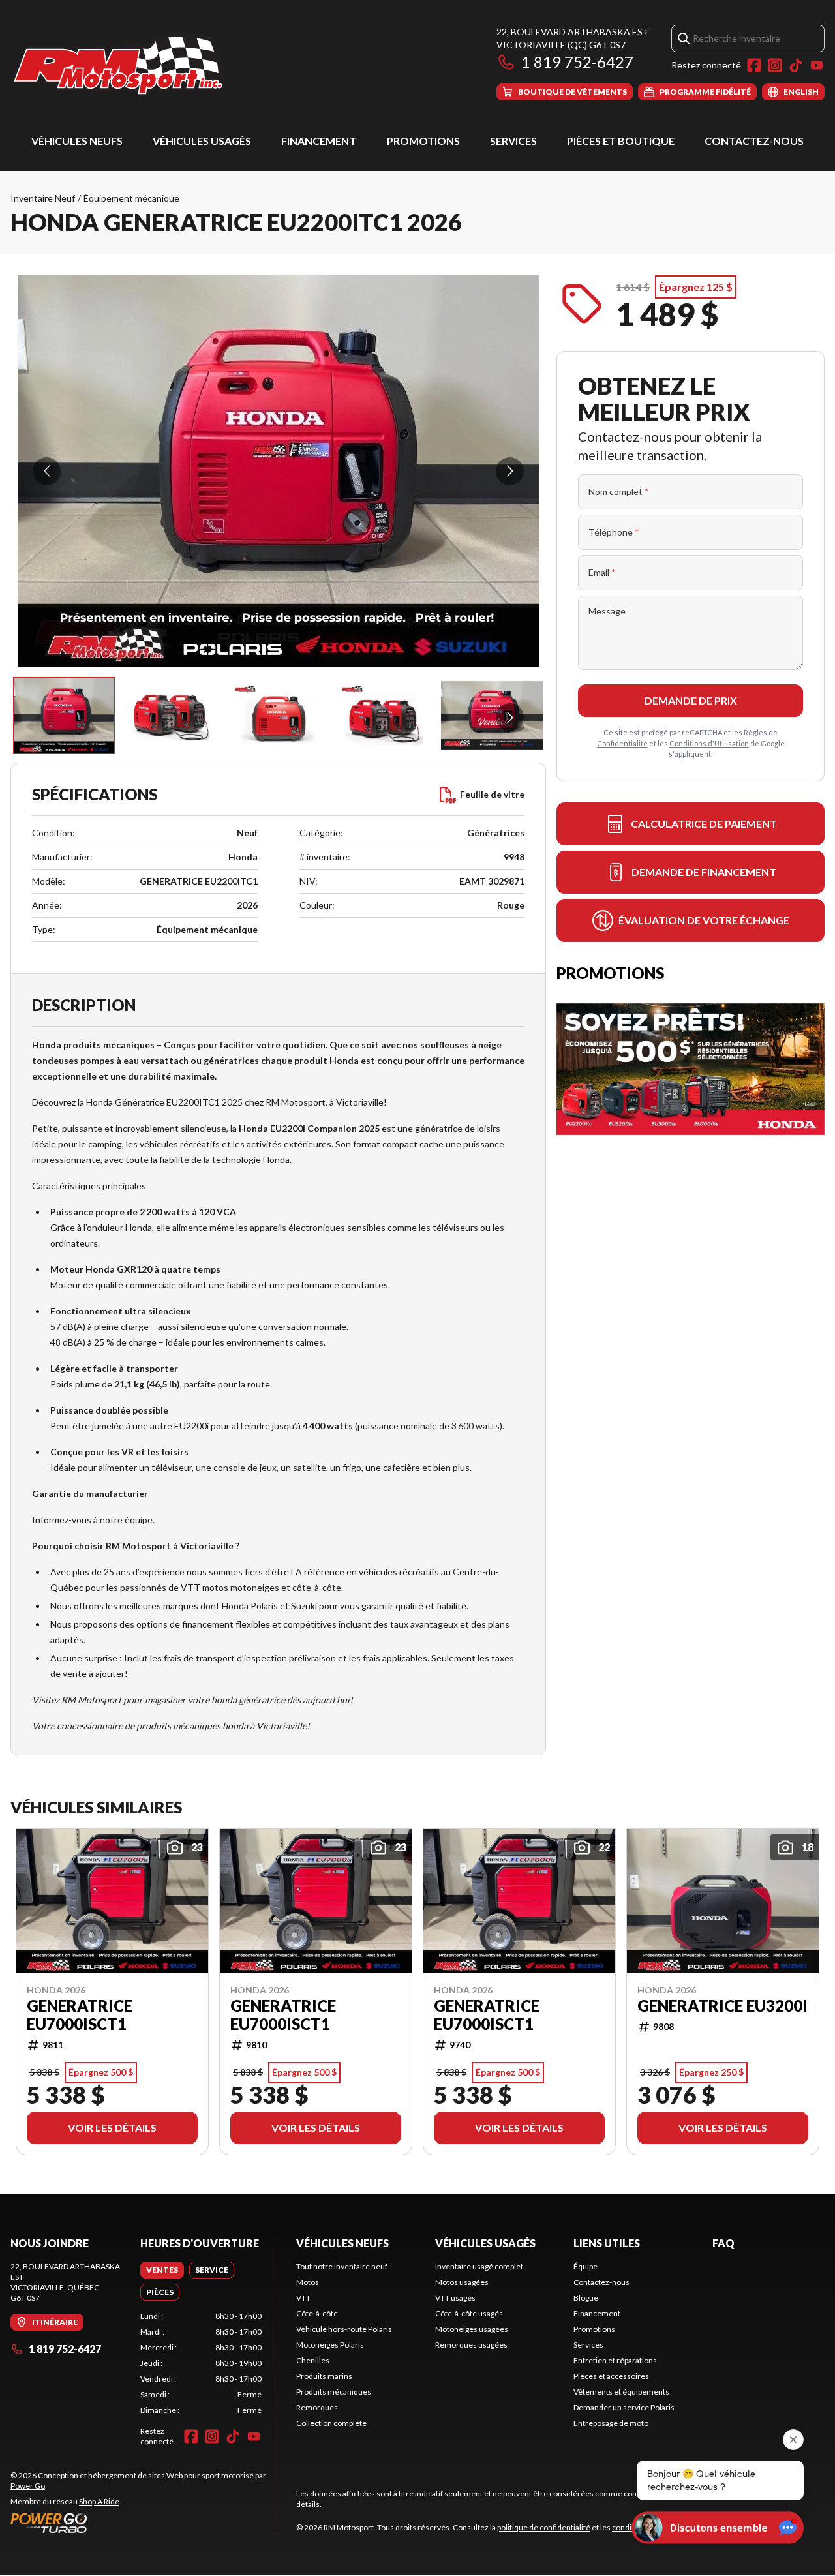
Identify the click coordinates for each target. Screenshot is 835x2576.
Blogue (586, 2298)
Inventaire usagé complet (479, 2266)
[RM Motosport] (123, 63)
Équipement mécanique (131, 198)
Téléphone (614, 532)
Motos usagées (462, 2282)
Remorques (317, 2407)
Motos (308, 2282)
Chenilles (313, 2360)
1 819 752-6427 (577, 62)
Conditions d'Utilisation (709, 743)
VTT (303, 2298)
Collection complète (331, 2423)
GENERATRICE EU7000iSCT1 (80, 2014)
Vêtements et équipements (621, 2392)
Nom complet (619, 492)
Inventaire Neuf (43, 198)
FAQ (723, 2243)
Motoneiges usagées (472, 2329)
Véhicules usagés (202, 141)
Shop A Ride (99, 2501)
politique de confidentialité (544, 2527)
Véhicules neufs (77, 141)
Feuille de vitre (492, 794)
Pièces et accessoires (611, 2376)
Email (602, 572)
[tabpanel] (201, 2363)
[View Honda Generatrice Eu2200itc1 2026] (64, 716)
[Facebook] (754, 65)
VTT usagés (455, 2298)
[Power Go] (143, 2523)
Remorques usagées (471, 2345)
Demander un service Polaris (624, 2407)
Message (607, 611)
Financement (319, 141)
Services (513, 141)
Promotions (423, 141)
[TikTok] (796, 65)
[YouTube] (817, 65)
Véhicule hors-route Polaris (344, 2329)
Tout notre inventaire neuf (342, 2266)
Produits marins (324, 2376)
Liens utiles (607, 2243)
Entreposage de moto (611, 2423)
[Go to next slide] (510, 471)
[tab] (162, 2270)
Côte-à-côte (317, 2313)
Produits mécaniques (334, 2392)
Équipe (585, 2266)
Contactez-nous (754, 141)
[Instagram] (775, 65)
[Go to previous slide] (47, 471)
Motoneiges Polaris (330, 2345)
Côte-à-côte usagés (469, 2313)
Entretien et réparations (615, 2360)
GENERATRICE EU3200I (722, 2005)
